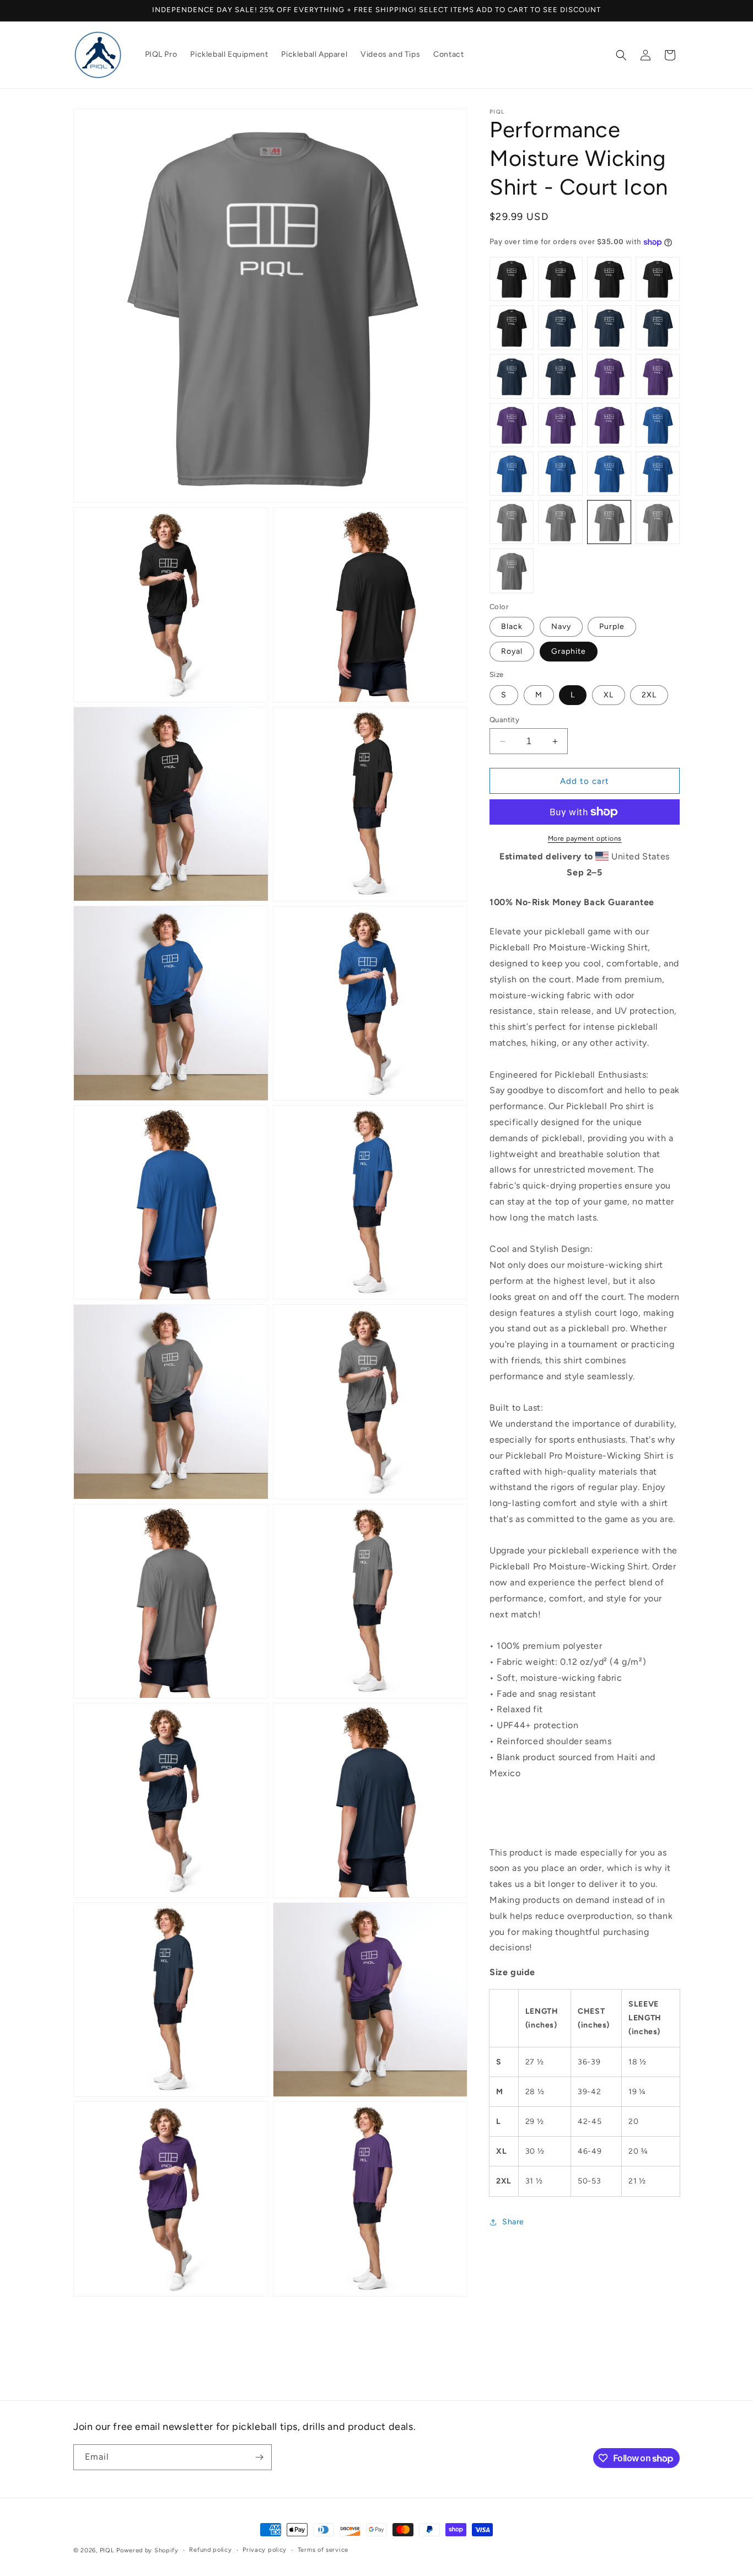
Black (512, 626)
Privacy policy (265, 2550)
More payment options (585, 838)
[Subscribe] (259, 2457)
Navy (561, 626)
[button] (621, 55)
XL (609, 695)
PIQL (107, 2550)
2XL (649, 695)
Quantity (504, 720)
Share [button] (513, 2222)
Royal (512, 651)
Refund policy (210, 2550)
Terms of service (323, 2550)
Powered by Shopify (147, 2550)
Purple (612, 626)
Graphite (569, 651)
